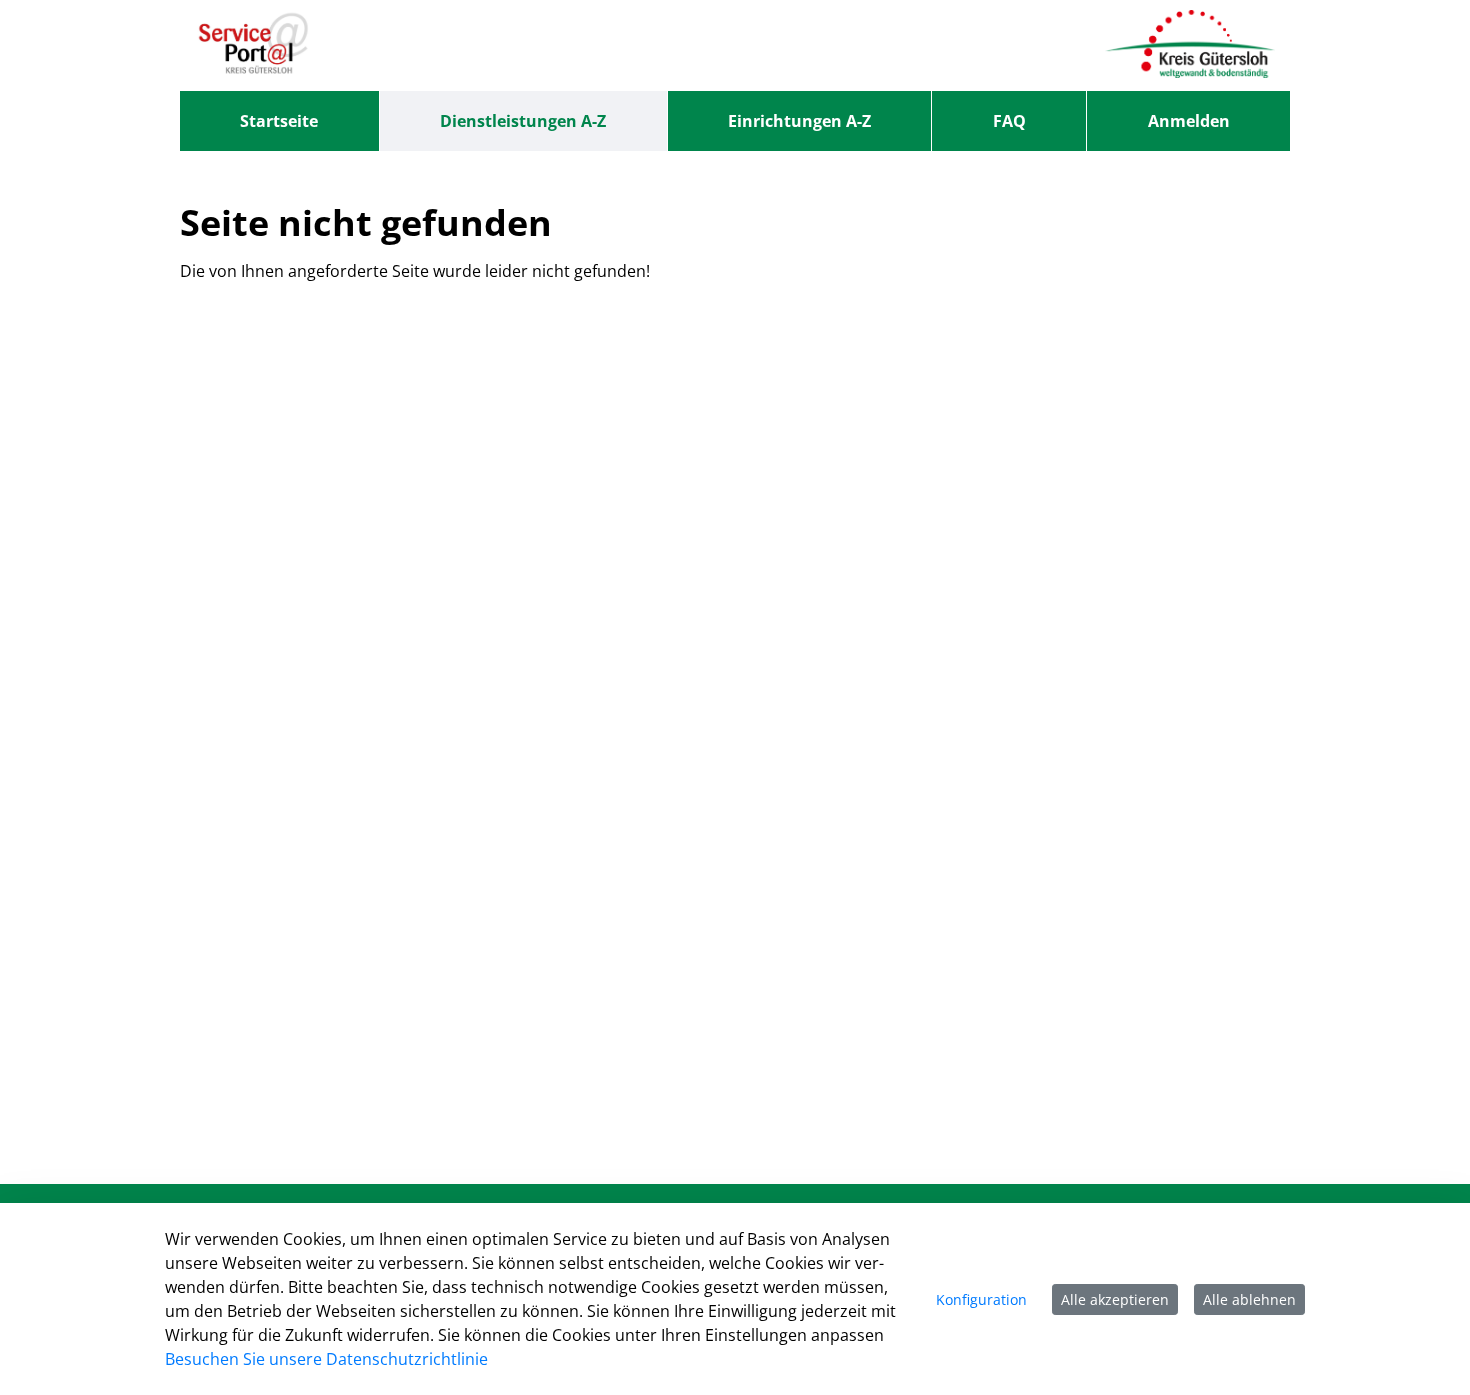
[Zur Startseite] (253, 45)
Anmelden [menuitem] (1189, 121)
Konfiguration (981, 1299)
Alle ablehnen (1249, 1299)
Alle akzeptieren (1115, 1299)
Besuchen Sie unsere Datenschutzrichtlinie (326, 1359)
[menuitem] (279, 121)
